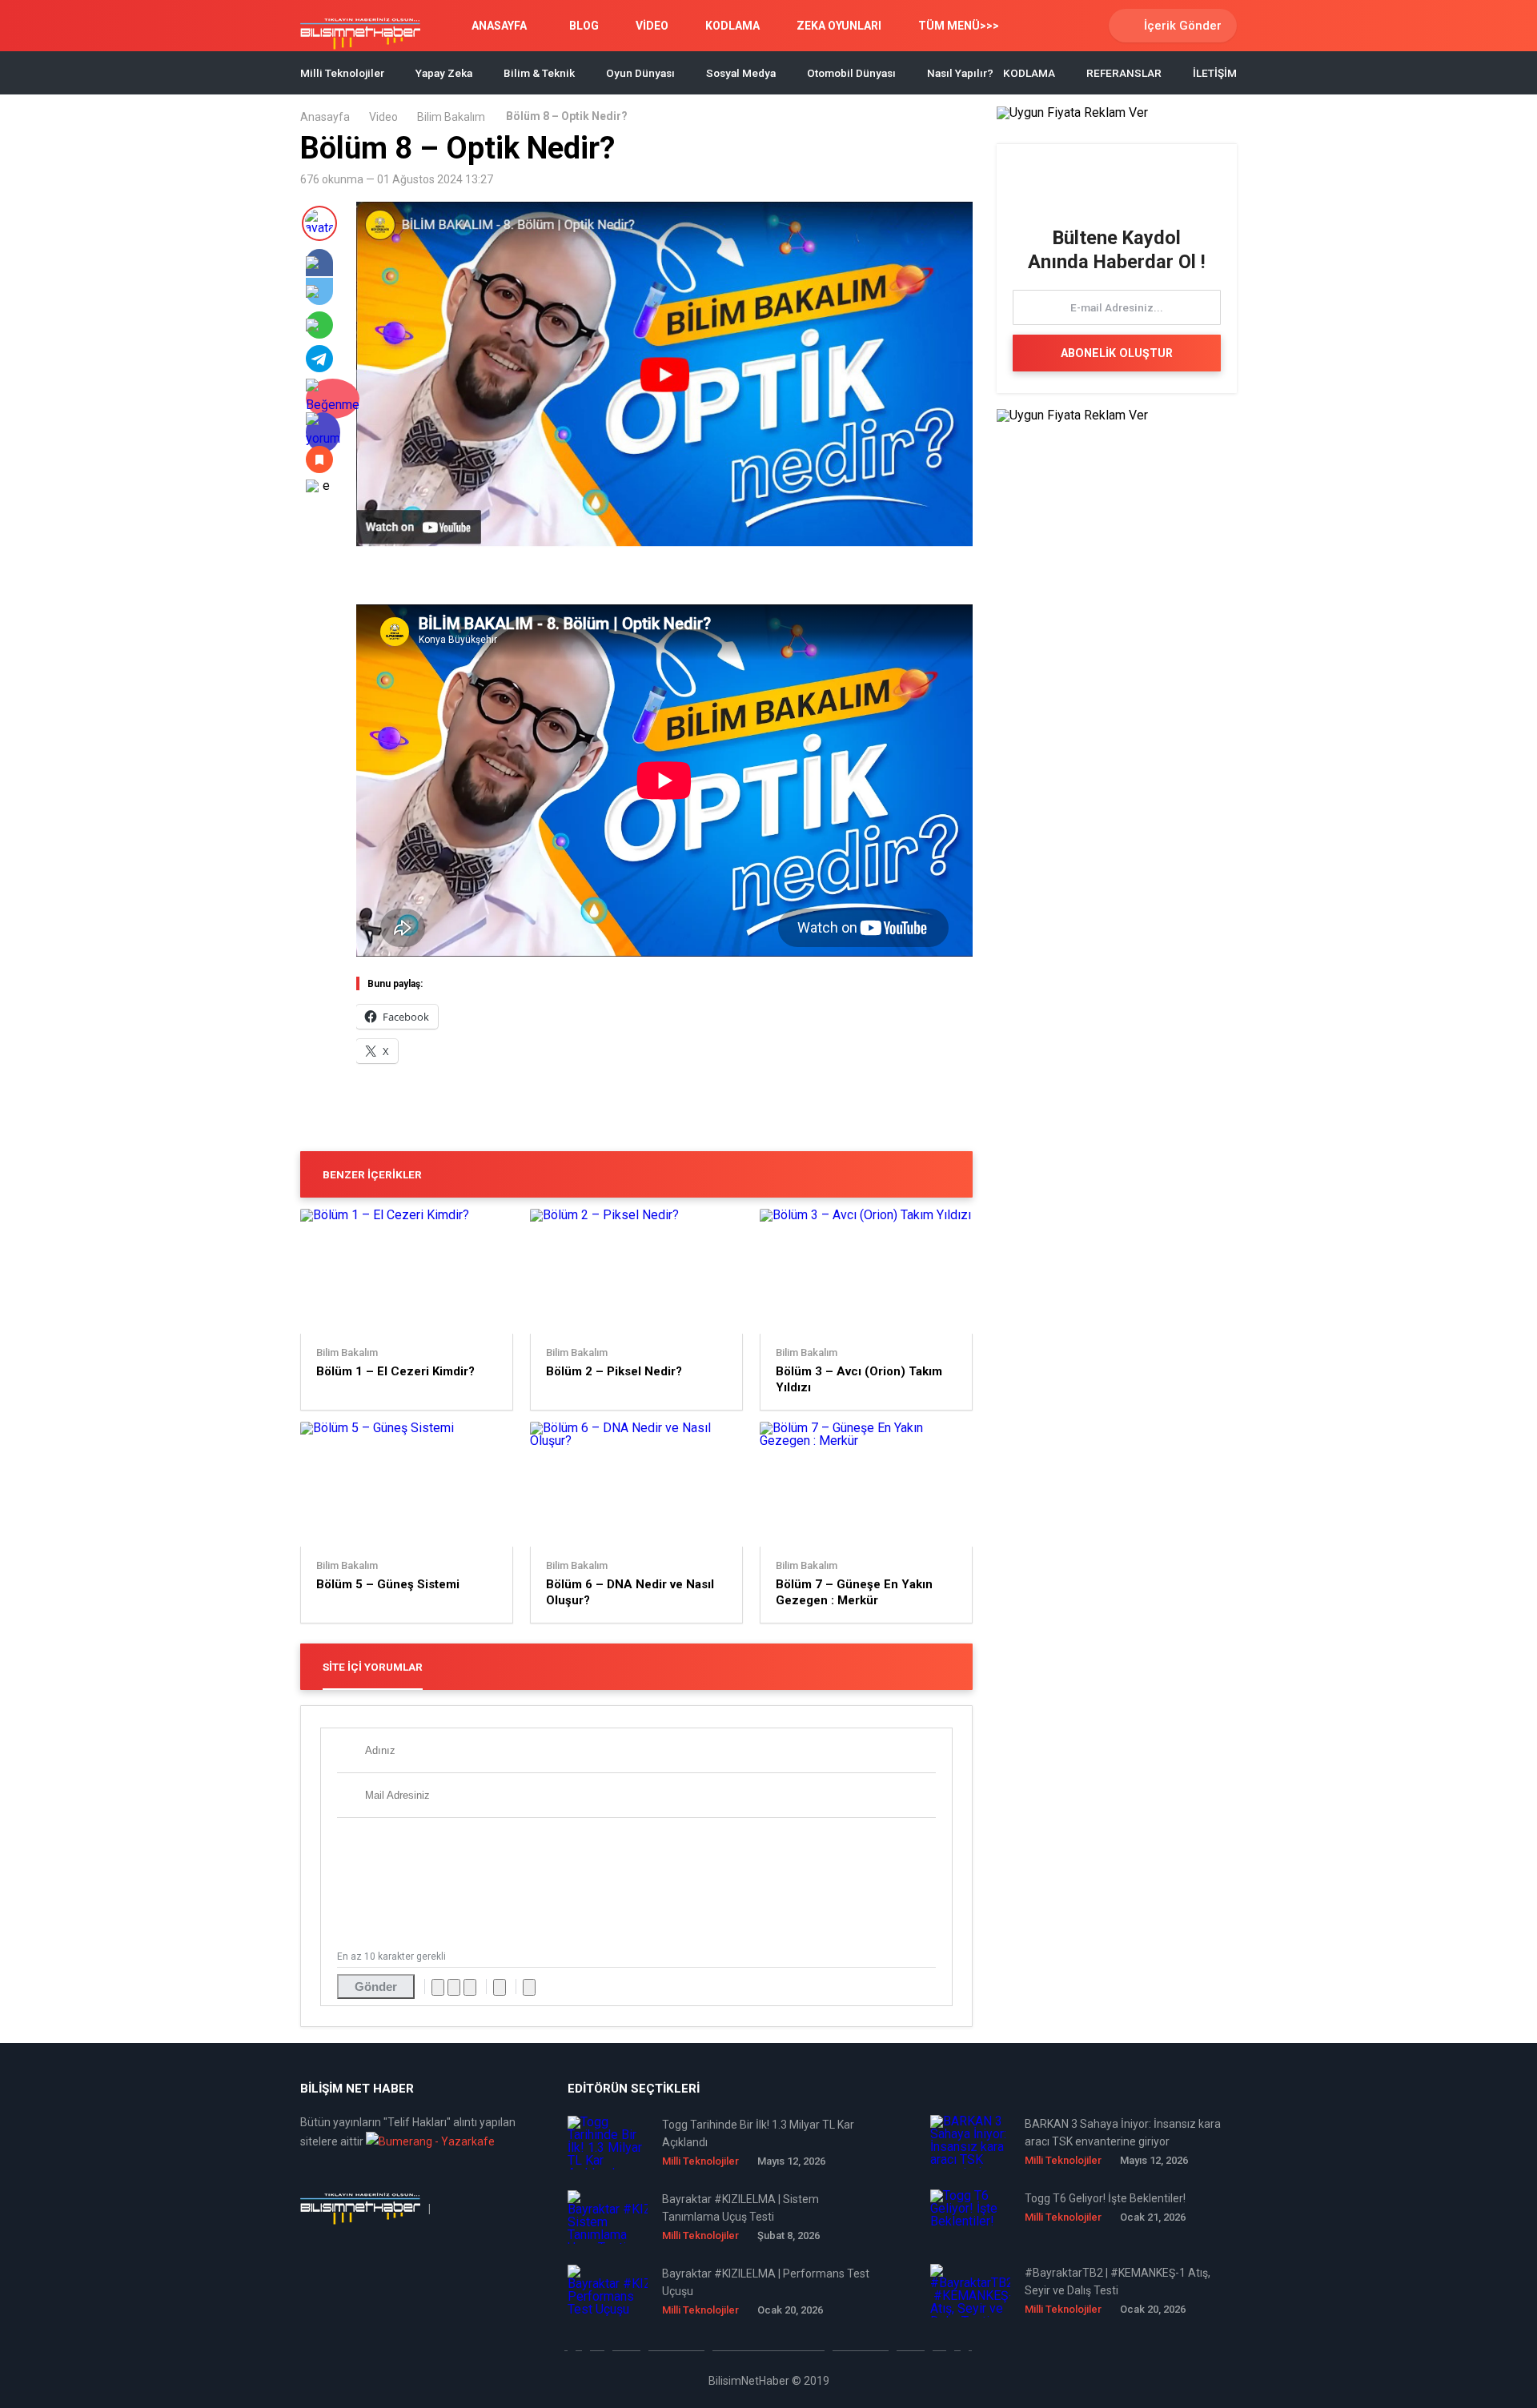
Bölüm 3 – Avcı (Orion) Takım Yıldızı (859, 1379)
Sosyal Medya (741, 73)
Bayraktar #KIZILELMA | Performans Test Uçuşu (766, 2282)
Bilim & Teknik (539, 73)
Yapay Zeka (444, 73)
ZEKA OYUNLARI (839, 26)
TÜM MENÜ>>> (959, 26)
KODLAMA (732, 26)
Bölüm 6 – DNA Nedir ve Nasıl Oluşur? (630, 1592)
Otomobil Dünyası (851, 73)
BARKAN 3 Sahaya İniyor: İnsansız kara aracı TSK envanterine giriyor (1123, 2133)
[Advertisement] (544, 578)
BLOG (584, 26)
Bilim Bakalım (451, 117)
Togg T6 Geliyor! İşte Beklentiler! (1105, 2198)
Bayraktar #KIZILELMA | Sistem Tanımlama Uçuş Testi (740, 2208)
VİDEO (652, 26)
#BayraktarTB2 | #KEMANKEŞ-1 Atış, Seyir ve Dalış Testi (1118, 2282)
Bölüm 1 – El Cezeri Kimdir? (395, 1371)
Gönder (376, 1987)
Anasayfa (325, 117)
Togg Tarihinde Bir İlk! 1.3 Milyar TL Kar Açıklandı (758, 2133)
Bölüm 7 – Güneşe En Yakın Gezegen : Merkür (854, 1592)
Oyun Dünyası (640, 73)
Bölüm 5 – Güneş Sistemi (388, 1584)
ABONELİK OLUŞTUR (1117, 353)
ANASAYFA (499, 26)
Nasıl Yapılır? (960, 73)
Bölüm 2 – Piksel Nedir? (614, 1371)
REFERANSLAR (1124, 73)
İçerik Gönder (1183, 26)
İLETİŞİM (1215, 73)
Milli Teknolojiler (342, 73)
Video (383, 117)
